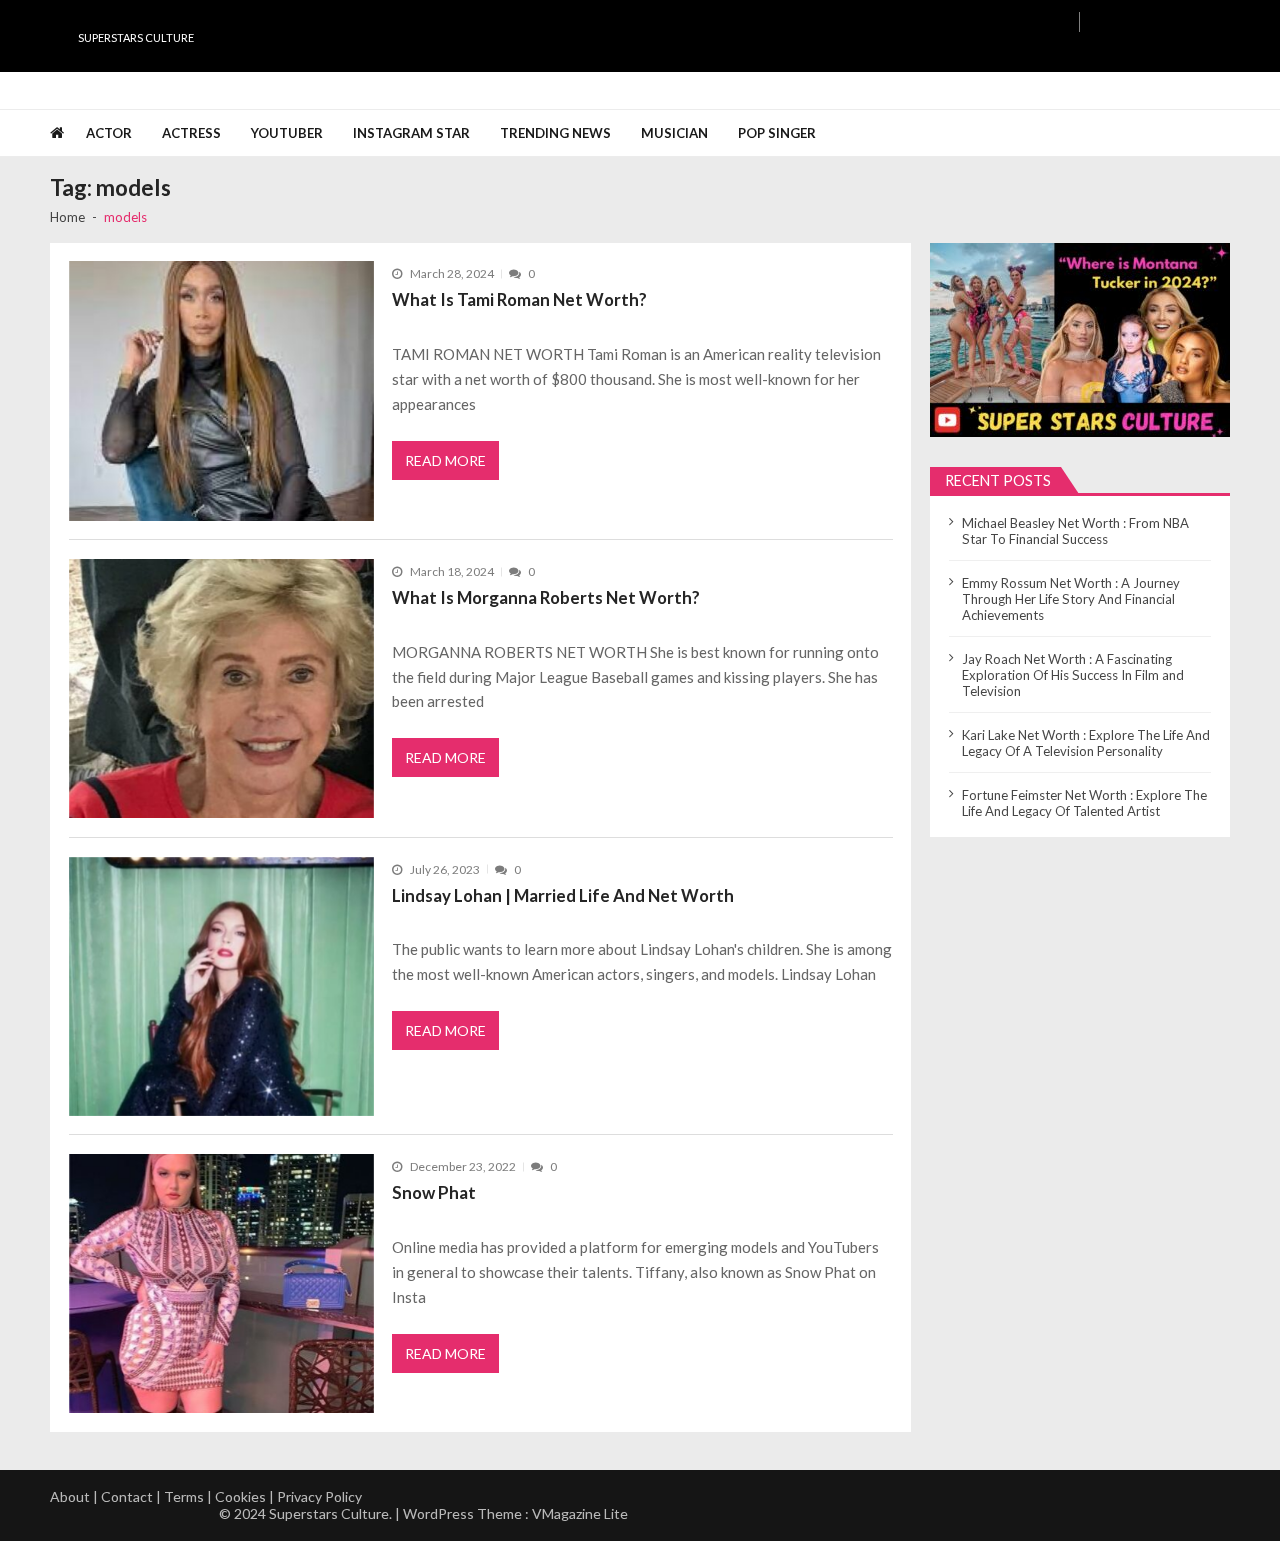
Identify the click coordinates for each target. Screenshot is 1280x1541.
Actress (191, 133)
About (70, 1496)
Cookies (240, 1496)
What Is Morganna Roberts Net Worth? (546, 597)
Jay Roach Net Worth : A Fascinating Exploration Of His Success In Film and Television (1073, 675)
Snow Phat (434, 1192)
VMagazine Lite (580, 1513)
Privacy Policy (319, 1496)
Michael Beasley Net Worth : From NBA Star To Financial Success (1075, 531)
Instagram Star (411, 133)
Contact (127, 1496)
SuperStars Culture (136, 37)
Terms (184, 1496)
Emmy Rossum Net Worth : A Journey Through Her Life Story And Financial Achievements (1071, 599)
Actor (109, 133)
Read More (445, 460)
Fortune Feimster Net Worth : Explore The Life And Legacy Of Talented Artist (1084, 803)
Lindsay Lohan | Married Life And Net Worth (563, 895)
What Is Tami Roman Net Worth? (519, 299)
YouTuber (287, 133)
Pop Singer (777, 133)
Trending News (555, 133)
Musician (674, 133)
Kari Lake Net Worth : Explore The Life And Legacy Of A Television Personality (1086, 743)
